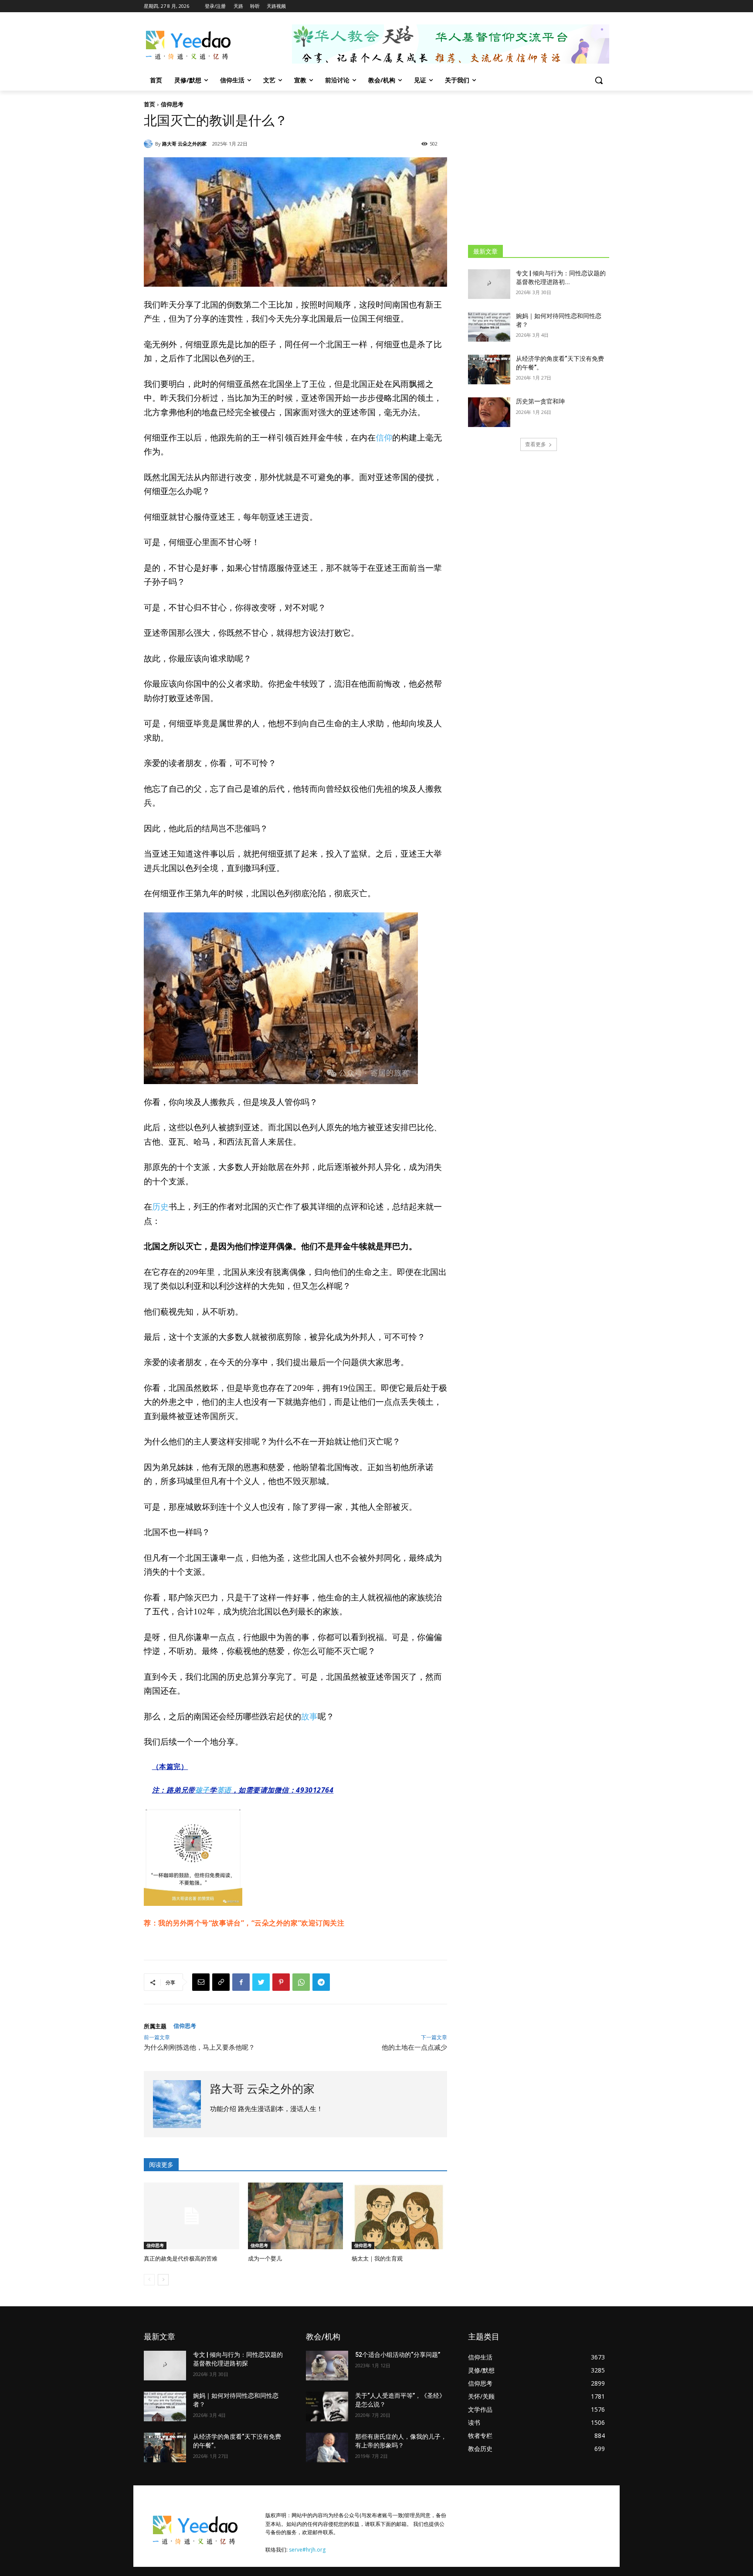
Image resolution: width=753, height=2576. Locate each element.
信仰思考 (172, 104)
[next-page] (163, 2280)
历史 (160, 1207)
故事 (309, 1717)
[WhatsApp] (301, 1982)
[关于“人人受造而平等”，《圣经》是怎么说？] (327, 2407)
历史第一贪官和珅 (540, 401)
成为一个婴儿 (265, 2259)
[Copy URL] (221, 1982)
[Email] (201, 1982)
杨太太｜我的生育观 (377, 2259)
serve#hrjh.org (307, 2550)
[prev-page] (149, 2280)
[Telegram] (321, 1982)
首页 (149, 104)
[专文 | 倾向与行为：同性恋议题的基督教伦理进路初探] (489, 284)
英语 (224, 1790)
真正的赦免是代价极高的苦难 (181, 2259)
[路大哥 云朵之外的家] (149, 144)
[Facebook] (241, 1982)
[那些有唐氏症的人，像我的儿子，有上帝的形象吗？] (327, 2447)
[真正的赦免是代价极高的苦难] (192, 2216)
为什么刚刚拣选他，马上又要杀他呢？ (199, 2047)
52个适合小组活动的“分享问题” (398, 2355)
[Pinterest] (281, 1982)
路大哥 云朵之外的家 (184, 144)
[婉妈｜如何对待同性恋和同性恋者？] (489, 327)
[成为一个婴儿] (296, 2216)
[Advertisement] (539, 167)
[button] (599, 80)
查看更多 (536, 444)
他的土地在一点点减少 (414, 2047)
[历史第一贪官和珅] (489, 412)
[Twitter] (261, 1982)
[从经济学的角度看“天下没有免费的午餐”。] (489, 369)
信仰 (384, 438)
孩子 (202, 1790)
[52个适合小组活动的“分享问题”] (327, 2366)
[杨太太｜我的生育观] (399, 2216)
